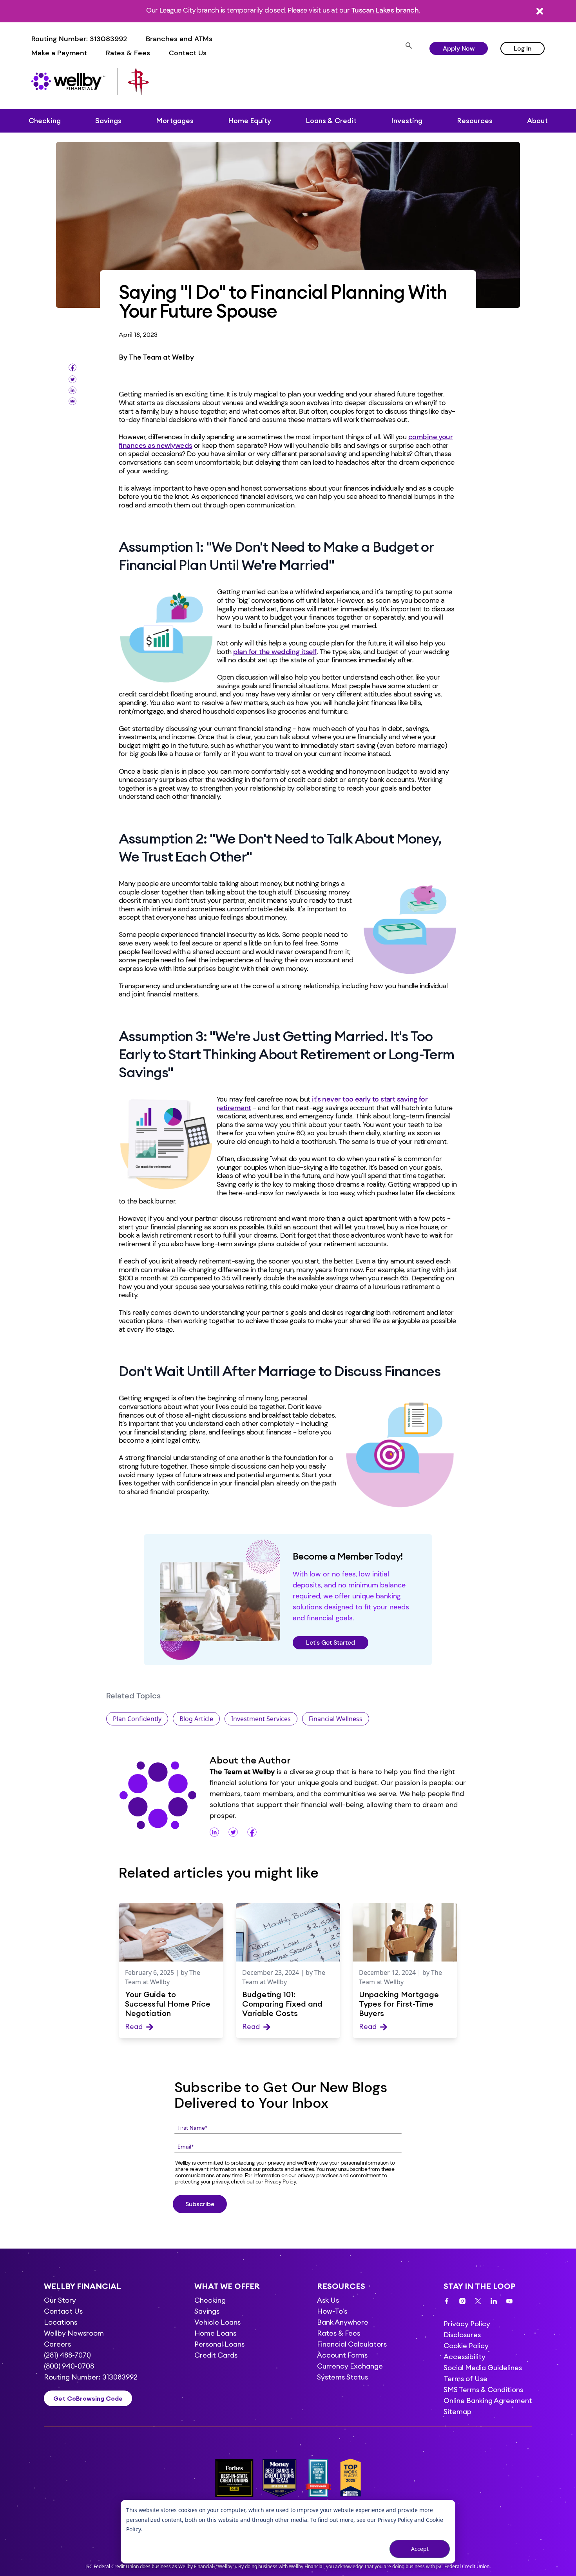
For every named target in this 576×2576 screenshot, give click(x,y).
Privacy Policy (395, 2520)
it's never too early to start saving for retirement (322, 1103)
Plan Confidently (137, 1719)
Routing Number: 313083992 (79, 39)
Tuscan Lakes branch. (386, 10)
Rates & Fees (128, 53)
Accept (420, 2549)
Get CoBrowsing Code (88, 2398)
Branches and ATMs (179, 39)
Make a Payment (59, 53)
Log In (523, 48)
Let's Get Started (331, 1642)
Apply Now (459, 48)
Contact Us (188, 53)
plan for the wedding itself (275, 652)
